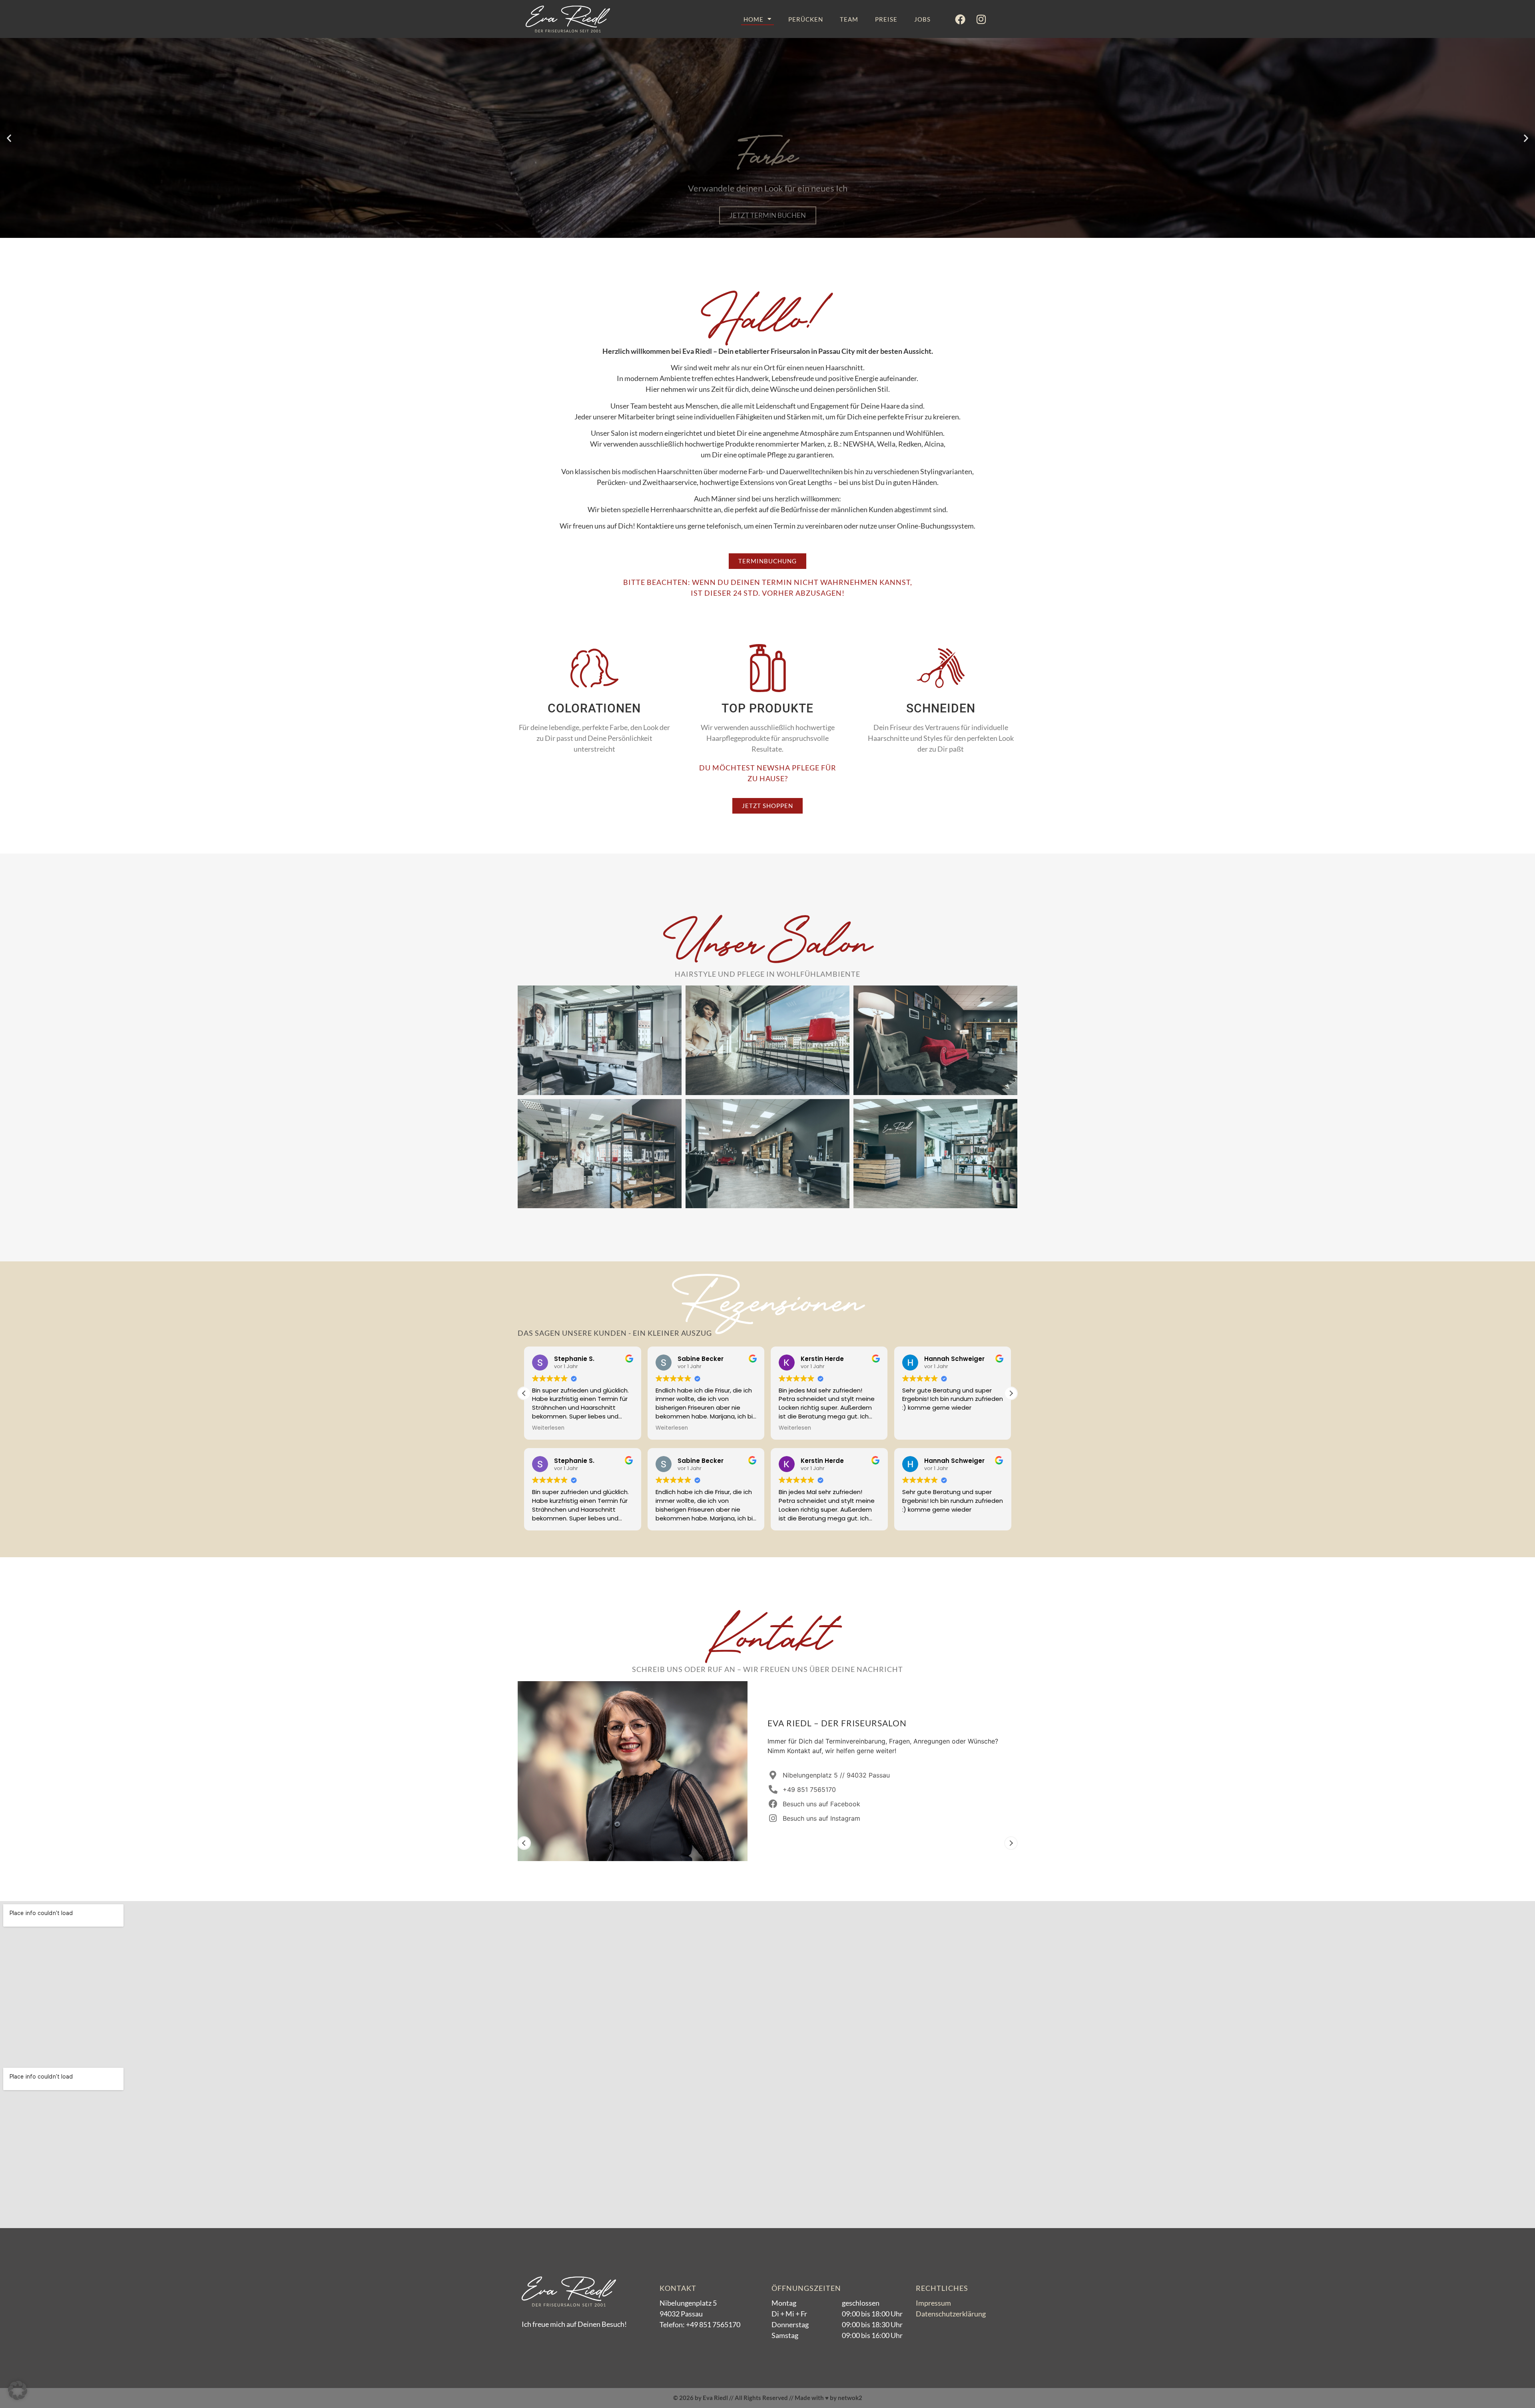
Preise (886, 19)
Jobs (922, 19)
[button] (9, 138)
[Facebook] (960, 19)
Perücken (806, 19)
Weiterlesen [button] (577, 1428)
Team (849, 19)
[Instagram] (981, 19)
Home (754, 19)
